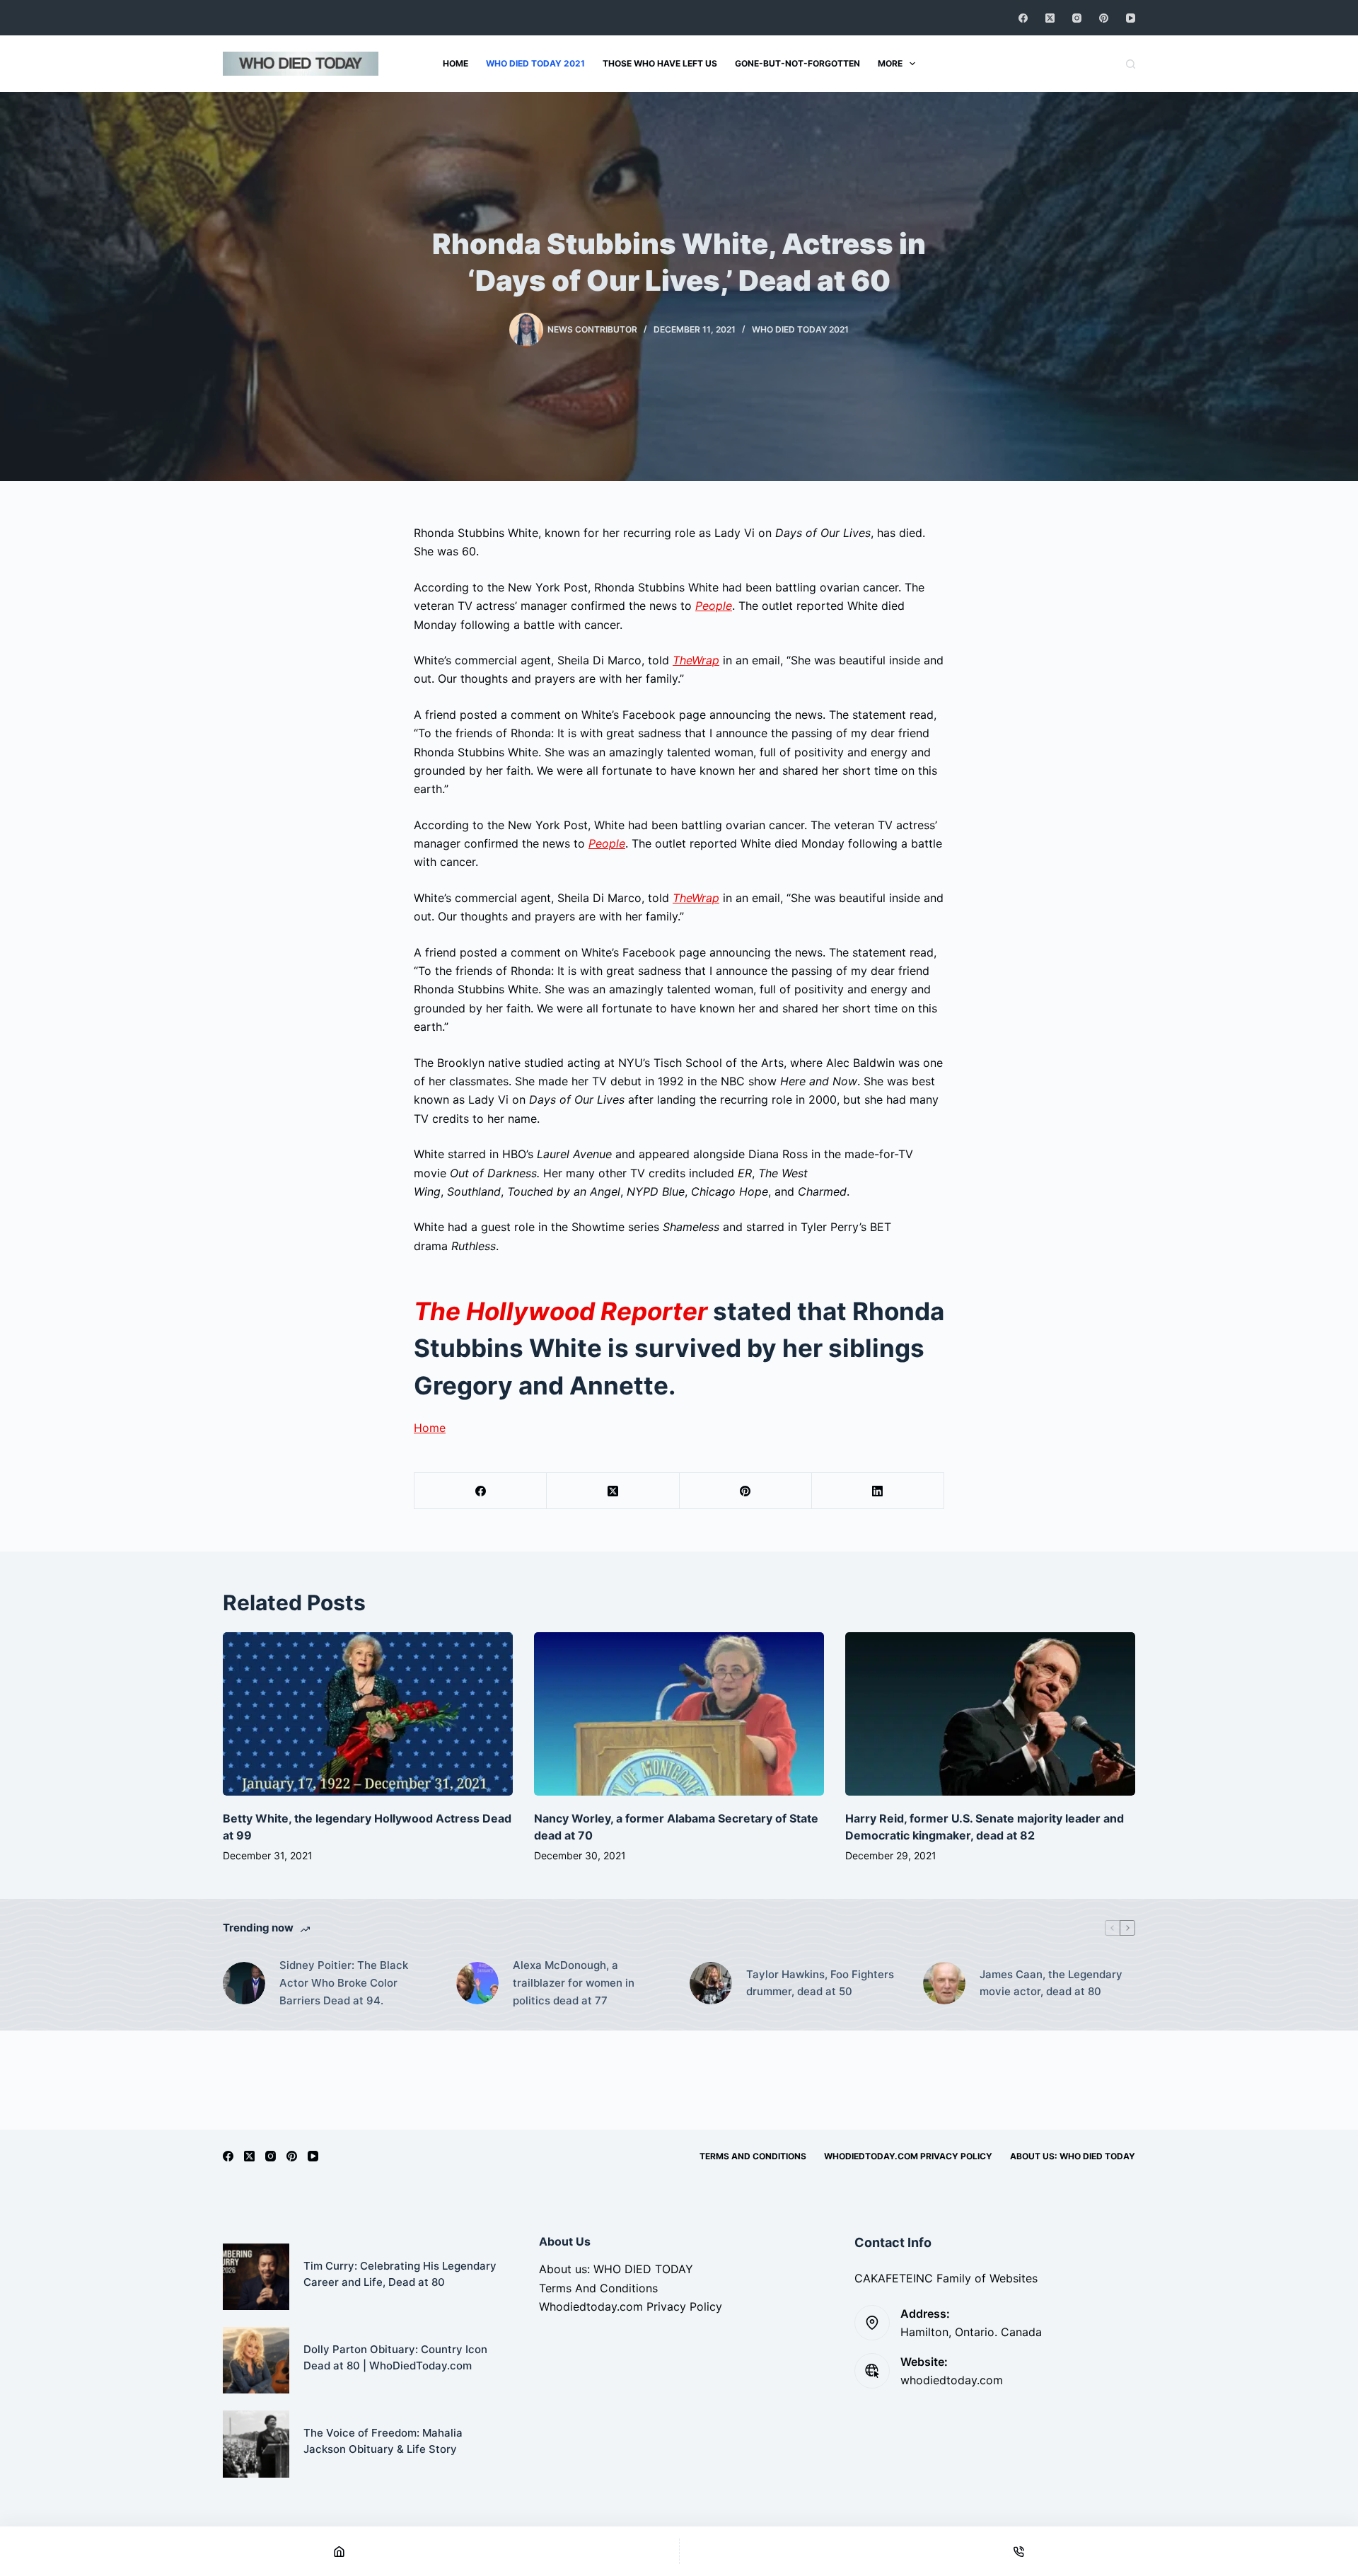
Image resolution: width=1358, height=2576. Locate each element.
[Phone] (1019, 2551)
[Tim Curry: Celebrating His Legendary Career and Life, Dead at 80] (256, 2277)
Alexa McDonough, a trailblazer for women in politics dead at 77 (574, 1983)
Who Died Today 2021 (800, 329)
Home (455, 63)
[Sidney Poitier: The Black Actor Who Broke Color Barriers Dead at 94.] (244, 1983)
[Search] (1131, 64)
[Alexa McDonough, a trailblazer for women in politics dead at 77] (477, 1983)
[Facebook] (1023, 18)
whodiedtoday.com (952, 2380)
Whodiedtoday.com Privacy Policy (908, 2156)
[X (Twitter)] (1050, 18)
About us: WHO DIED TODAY (1073, 2156)
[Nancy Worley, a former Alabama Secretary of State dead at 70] (679, 1714)
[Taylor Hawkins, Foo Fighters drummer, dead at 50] (711, 1983)
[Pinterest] (1104, 18)
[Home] (339, 2551)
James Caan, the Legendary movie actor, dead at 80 (1051, 1983)
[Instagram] (1077, 18)
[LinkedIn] (878, 1491)
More (890, 63)
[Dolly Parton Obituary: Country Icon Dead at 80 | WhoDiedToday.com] (256, 2360)
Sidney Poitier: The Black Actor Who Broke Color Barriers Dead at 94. (344, 1983)
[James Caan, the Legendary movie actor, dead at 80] (944, 1983)
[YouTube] (1131, 18)
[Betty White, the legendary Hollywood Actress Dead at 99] (368, 1714)
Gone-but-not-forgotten (797, 63)
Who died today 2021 (535, 63)
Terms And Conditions (753, 2156)
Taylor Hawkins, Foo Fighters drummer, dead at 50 (820, 1983)
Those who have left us (660, 63)
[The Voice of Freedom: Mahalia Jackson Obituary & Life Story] (256, 2444)
